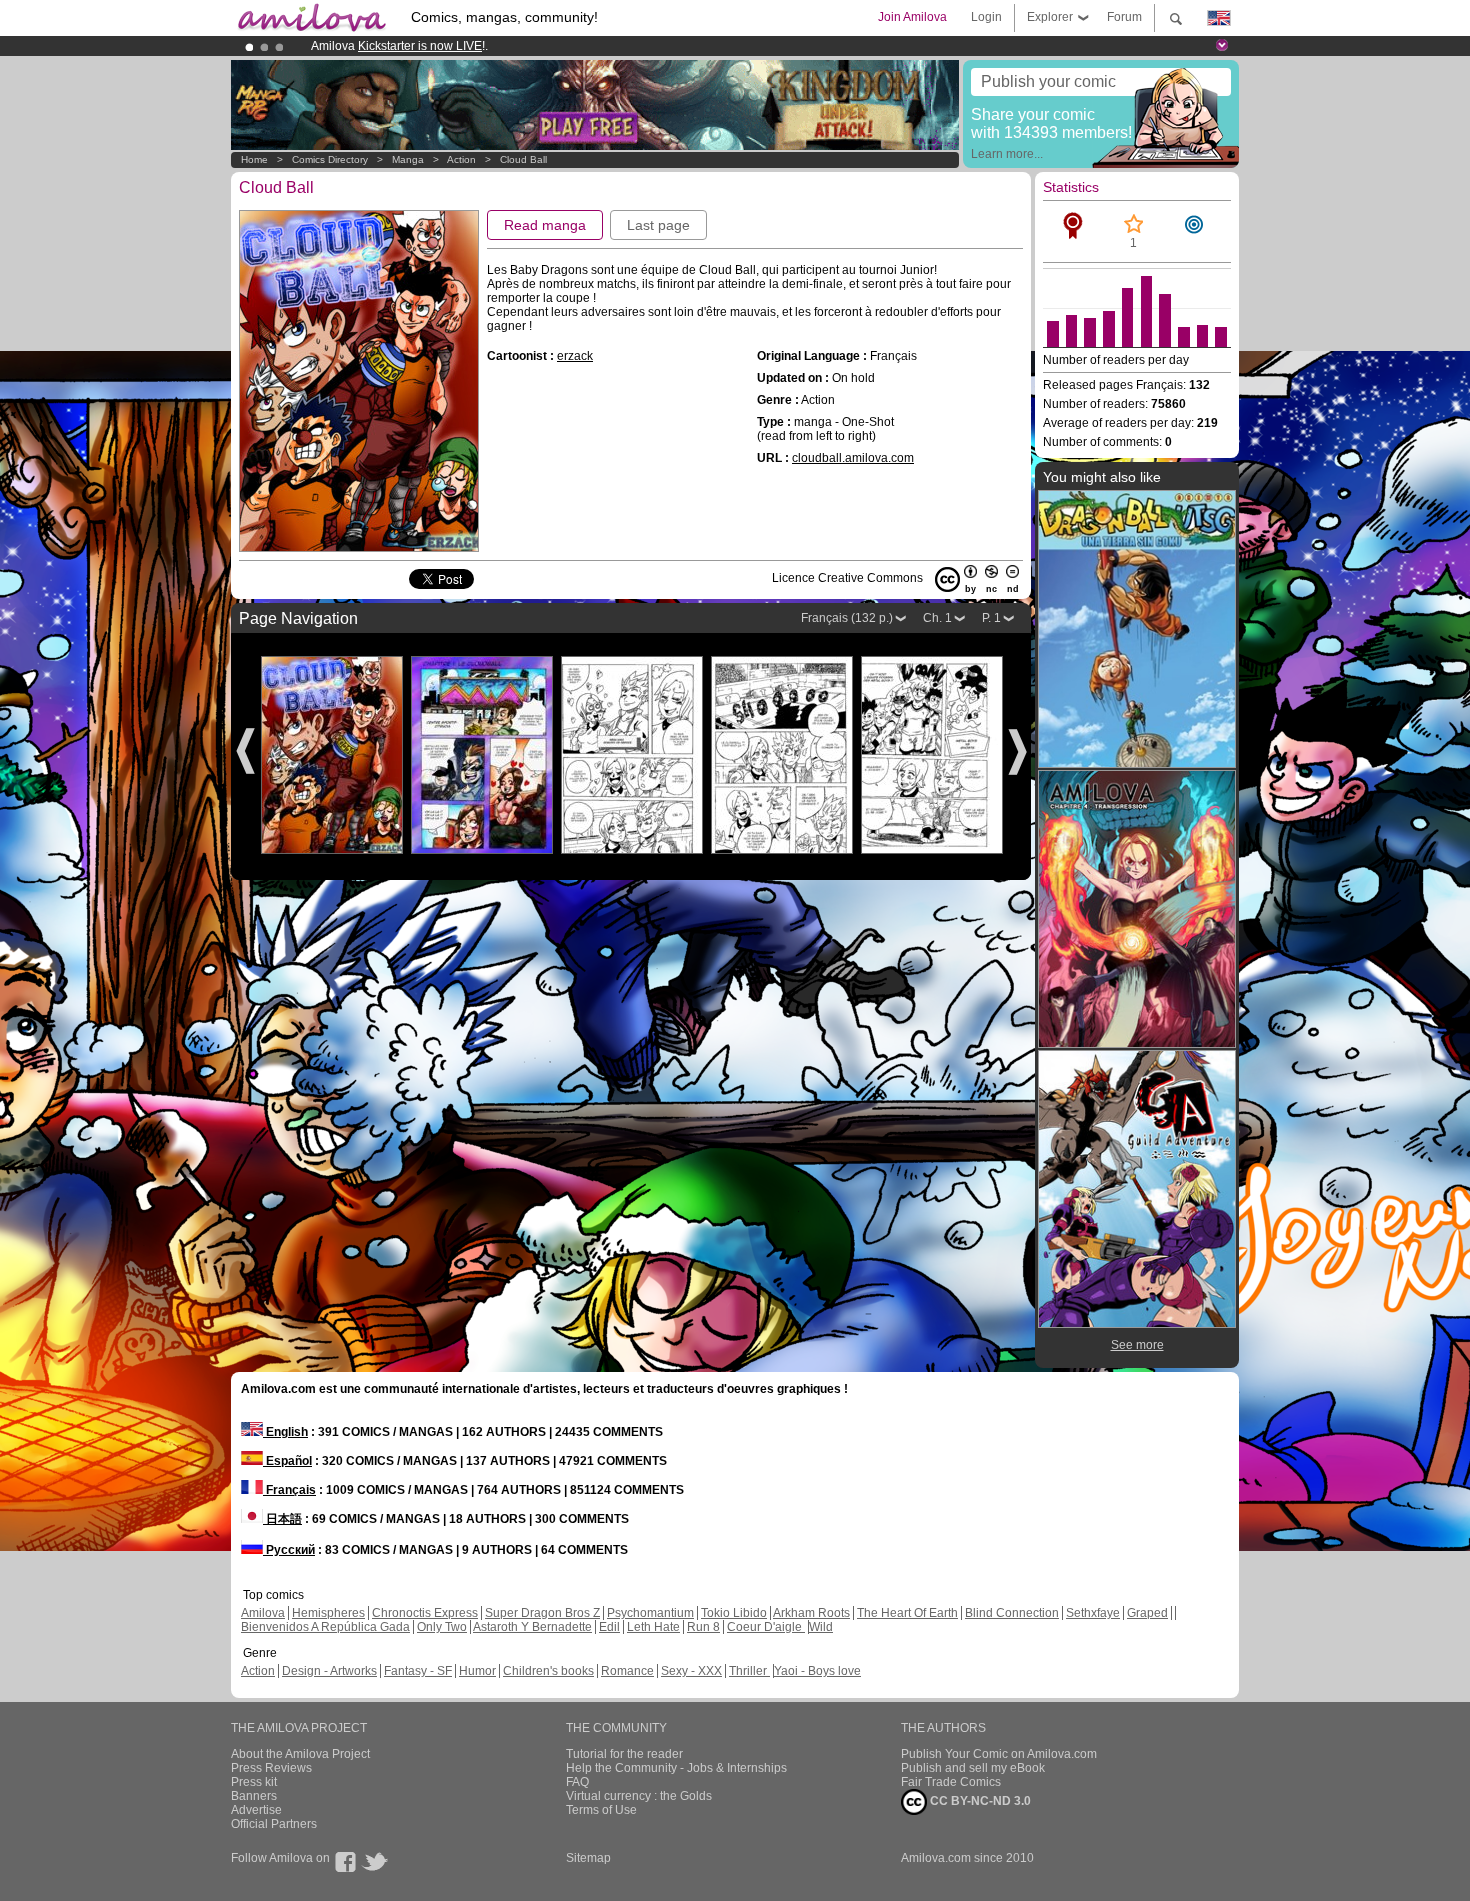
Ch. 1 (937, 618)
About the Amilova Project (300, 1754)
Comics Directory (330, 159)
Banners (254, 1796)
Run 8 (703, 1627)
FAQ (577, 1782)
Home (254, 159)
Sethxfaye (1093, 1613)
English (285, 1432)
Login (986, 17)
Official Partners (274, 1824)
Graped (1147, 1613)
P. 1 (991, 618)
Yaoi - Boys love (817, 1671)
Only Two (442, 1627)
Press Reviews (271, 1768)
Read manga (545, 225)
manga (408, 159)
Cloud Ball (523, 159)
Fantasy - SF (418, 1671)
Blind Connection (1012, 1613)
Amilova (263, 1613)
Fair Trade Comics (951, 1782)
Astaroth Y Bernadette (532, 1627)
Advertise (256, 1810)
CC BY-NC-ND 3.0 (979, 1801)
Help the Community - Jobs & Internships (676, 1768)
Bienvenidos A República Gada (325, 1627)
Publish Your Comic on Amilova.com (999, 1754)
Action (461, 159)
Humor (477, 1671)
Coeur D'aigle (766, 1627)
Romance (627, 1671)
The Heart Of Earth (907, 1613)
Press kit (254, 1782)
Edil (609, 1627)
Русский (289, 1550)
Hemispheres (328, 1613)
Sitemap (588, 1858)
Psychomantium (650, 1613)
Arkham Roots (811, 1613)
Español (287, 1461)
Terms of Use (601, 1810)
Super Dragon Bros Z (542, 1613)
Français (289, 1490)
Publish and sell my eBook (973, 1768)
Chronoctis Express (425, 1613)
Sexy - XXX (691, 1671)
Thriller (749, 1671)
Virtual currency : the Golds (639, 1796)
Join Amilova (912, 17)
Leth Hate (653, 1627)
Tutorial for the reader (624, 1754)
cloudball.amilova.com (853, 458)
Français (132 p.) (847, 618)
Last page (658, 225)
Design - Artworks (329, 1671)
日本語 (282, 1519)
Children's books (548, 1671)
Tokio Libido (734, 1613)
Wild (821, 1627)
